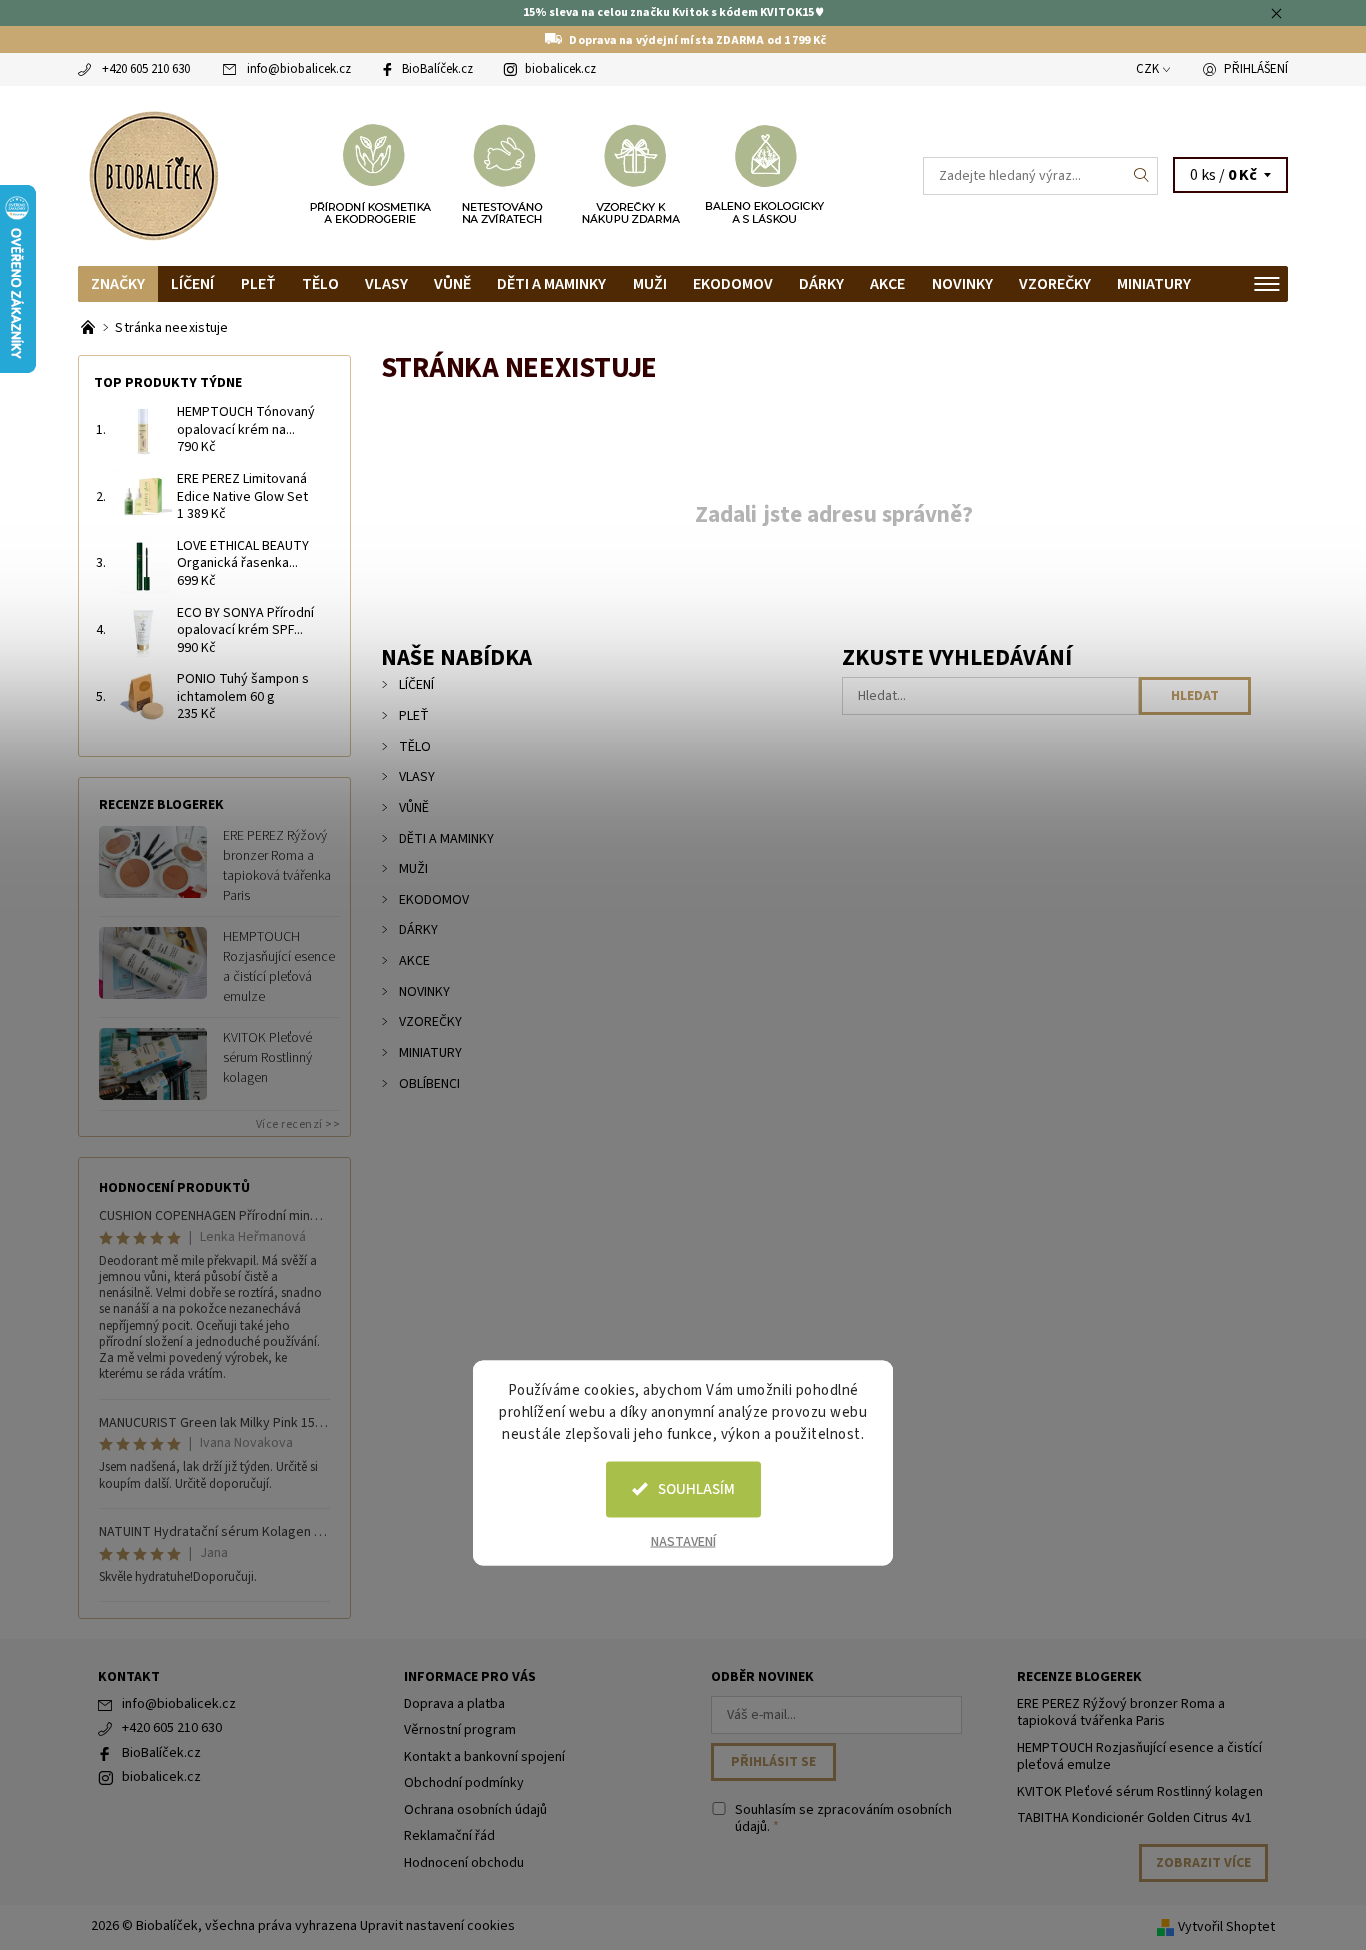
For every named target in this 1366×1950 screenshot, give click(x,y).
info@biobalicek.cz (299, 69)
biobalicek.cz (560, 69)
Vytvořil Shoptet (1226, 1927)
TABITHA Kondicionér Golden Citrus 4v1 (1134, 1818)
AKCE (887, 284)
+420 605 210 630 (146, 69)
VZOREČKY (1055, 284)
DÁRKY (821, 284)
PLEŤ (258, 284)
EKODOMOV (733, 284)
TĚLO (320, 284)
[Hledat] (1142, 176)
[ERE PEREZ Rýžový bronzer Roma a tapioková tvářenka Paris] (153, 861)
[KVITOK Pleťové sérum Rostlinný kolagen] (153, 1063)
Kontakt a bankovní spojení (484, 1757)
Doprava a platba (454, 1704)
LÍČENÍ (192, 284)
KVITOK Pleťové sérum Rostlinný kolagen (267, 1058)
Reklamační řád (449, 1836)
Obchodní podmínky (464, 1783)
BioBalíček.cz (437, 69)
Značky (118, 284)
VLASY (386, 284)
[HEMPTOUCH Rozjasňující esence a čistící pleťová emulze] (153, 962)
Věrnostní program (460, 1730)
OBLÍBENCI (429, 1084)
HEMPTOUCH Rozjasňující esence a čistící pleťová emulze (279, 967)
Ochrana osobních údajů (475, 1810)
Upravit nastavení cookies (437, 1926)
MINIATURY (1154, 284)
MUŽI (650, 284)
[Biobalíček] (153, 174)
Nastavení (683, 1541)
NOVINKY (962, 284)
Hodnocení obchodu (464, 1863)
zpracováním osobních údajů (843, 1819)
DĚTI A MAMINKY (551, 284)
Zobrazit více (1203, 1863)
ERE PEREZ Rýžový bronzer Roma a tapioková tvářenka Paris (277, 866)
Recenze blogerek (1079, 1677)
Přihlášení (1256, 69)
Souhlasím (696, 1488)
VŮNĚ (452, 284)
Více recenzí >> (298, 1124)
